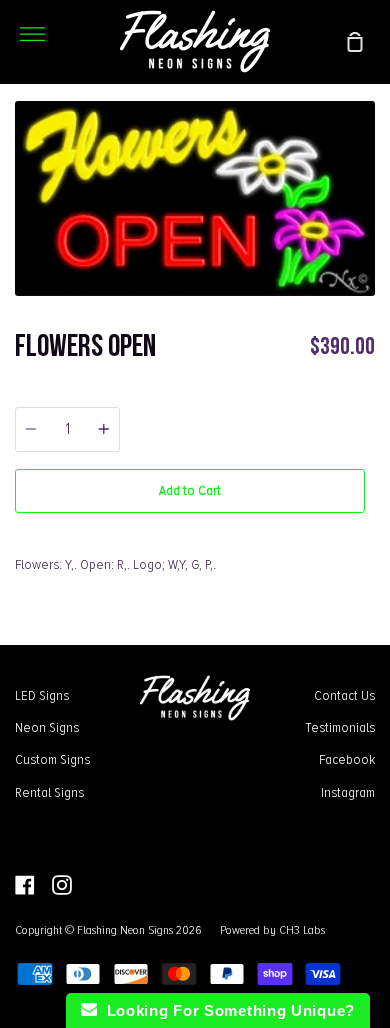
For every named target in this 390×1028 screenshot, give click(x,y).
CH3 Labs (302, 930)
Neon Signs (47, 727)
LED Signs (42, 695)
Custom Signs (52, 759)
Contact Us (344, 695)
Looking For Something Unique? (226, 1010)
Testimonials (340, 727)
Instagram (348, 792)
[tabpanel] (195, 198)
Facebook (347, 759)
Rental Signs (49, 792)
